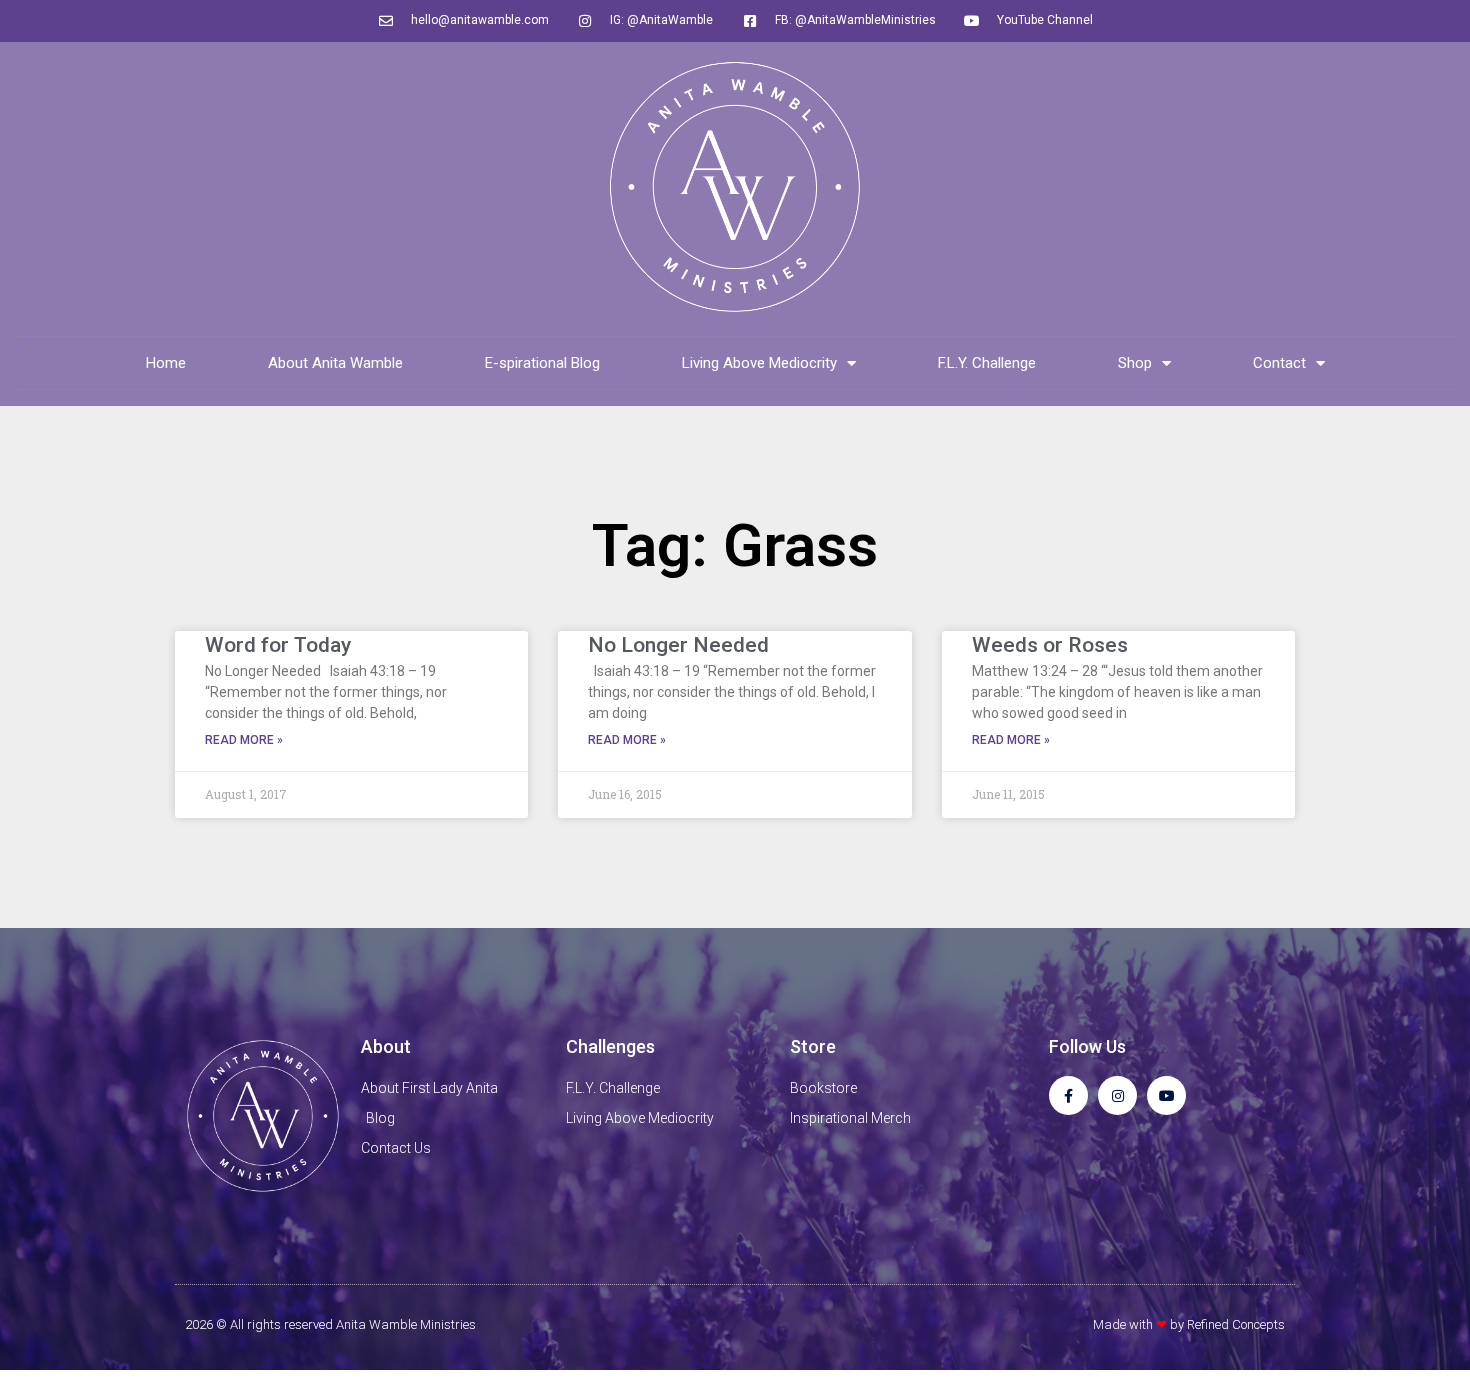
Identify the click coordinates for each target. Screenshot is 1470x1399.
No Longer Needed (678, 645)
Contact (1279, 363)
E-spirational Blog (542, 363)
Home (166, 363)
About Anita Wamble (335, 363)
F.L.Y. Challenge (987, 363)
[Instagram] (1117, 1095)
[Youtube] (1166, 1095)
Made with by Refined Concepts (1189, 1324)
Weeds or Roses (1050, 645)
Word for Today (278, 645)
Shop (1135, 363)
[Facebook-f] (1068, 1095)
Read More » (244, 740)
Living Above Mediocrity (759, 363)
